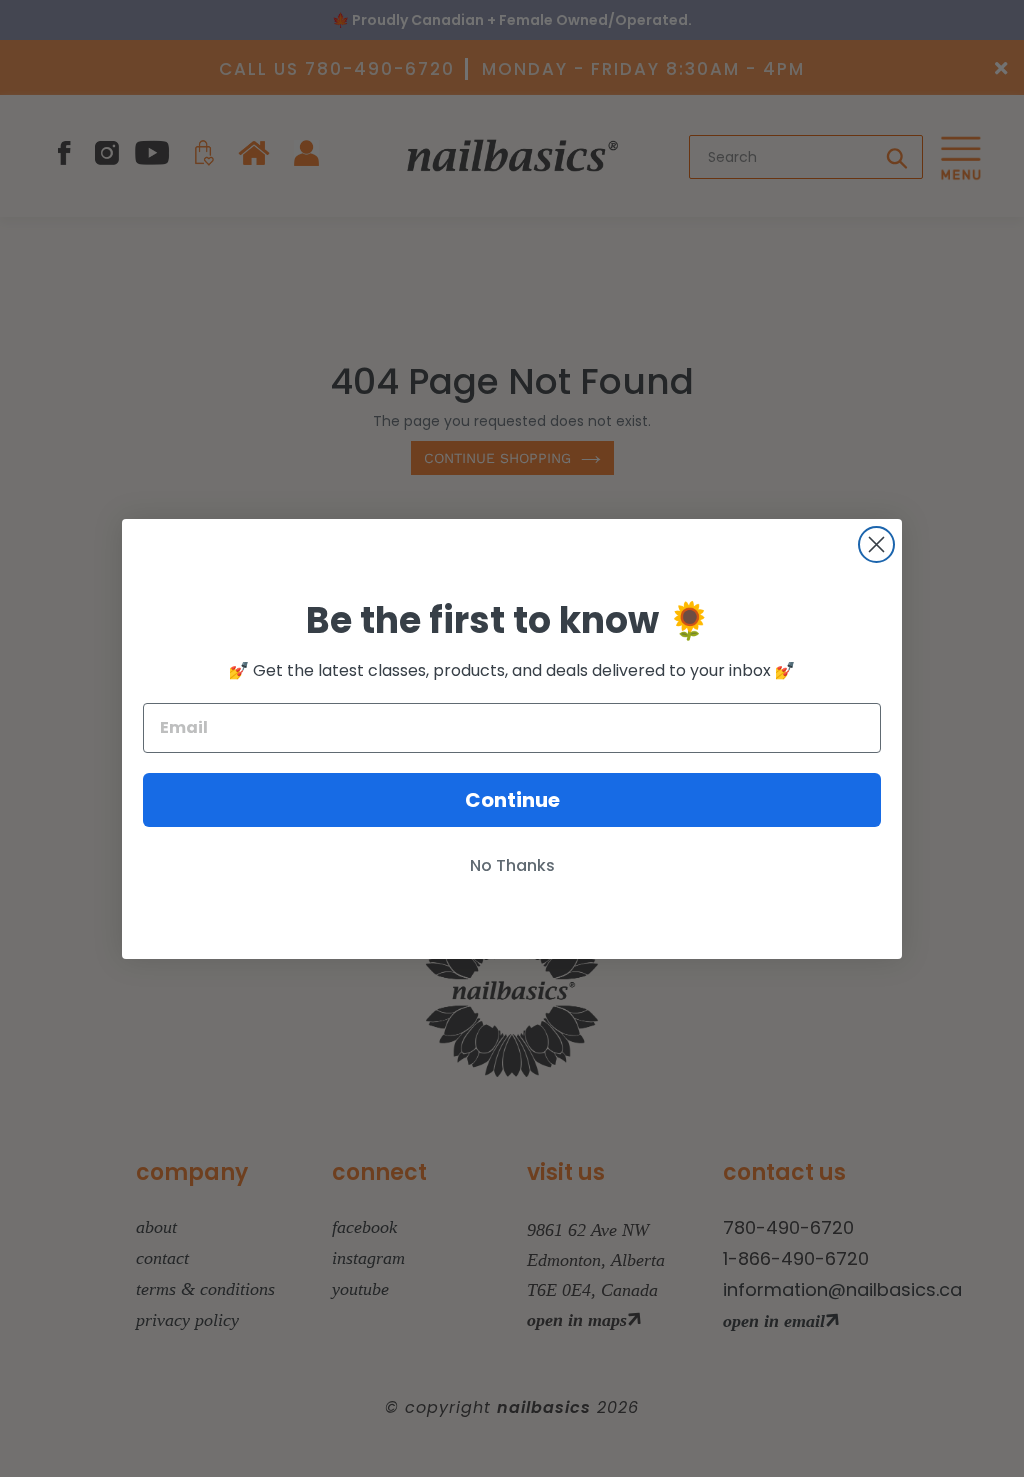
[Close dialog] (876, 544)
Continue (512, 800)
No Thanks (512, 865)
